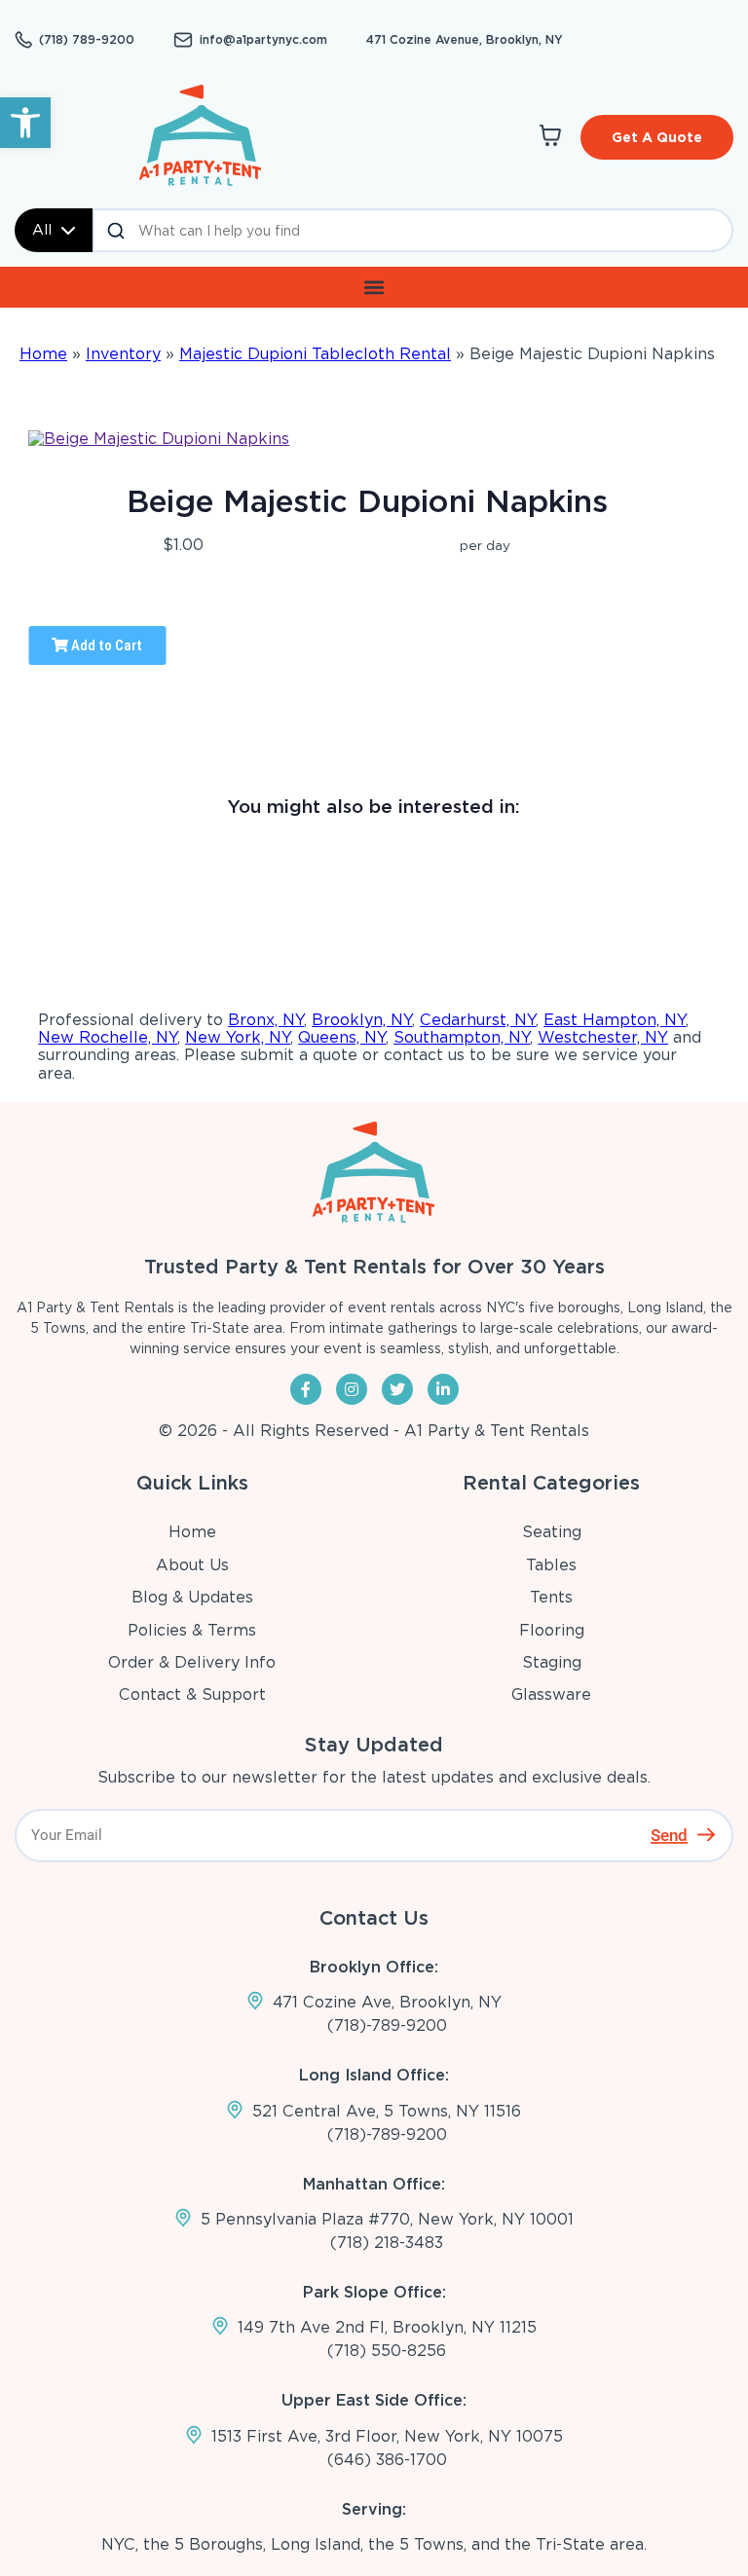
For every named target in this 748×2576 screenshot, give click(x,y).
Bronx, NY (266, 1020)
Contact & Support (192, 1694)
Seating (552, 1532)
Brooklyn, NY (362, 1020)
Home (43, 354)
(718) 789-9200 (87, 40)
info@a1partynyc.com (263, 40)
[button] (25, 123)
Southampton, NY (462, 1037)
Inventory (123, 354)
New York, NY (238, 1037)
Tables (551, 1565)
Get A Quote (657, 137)
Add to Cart (105, 645)
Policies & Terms (192, 1630)
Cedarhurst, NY (478, 1020)
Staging (552, 1662)
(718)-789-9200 (387, 2025)
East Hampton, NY (615, 1020)
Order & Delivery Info (192, 1662)
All (42, 230)
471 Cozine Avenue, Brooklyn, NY (465, 39)
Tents (551, 1597)
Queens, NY (342, 1037)
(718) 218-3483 (387, 2243)
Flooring (552, 1630)
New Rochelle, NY (108, 1037)
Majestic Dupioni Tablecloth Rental (315, 354)
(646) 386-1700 (387, 2460)
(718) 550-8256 (387, 2351)
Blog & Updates (192, 1597)
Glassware (551, 1694)
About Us (192, 1565)
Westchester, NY (603, 1037)
